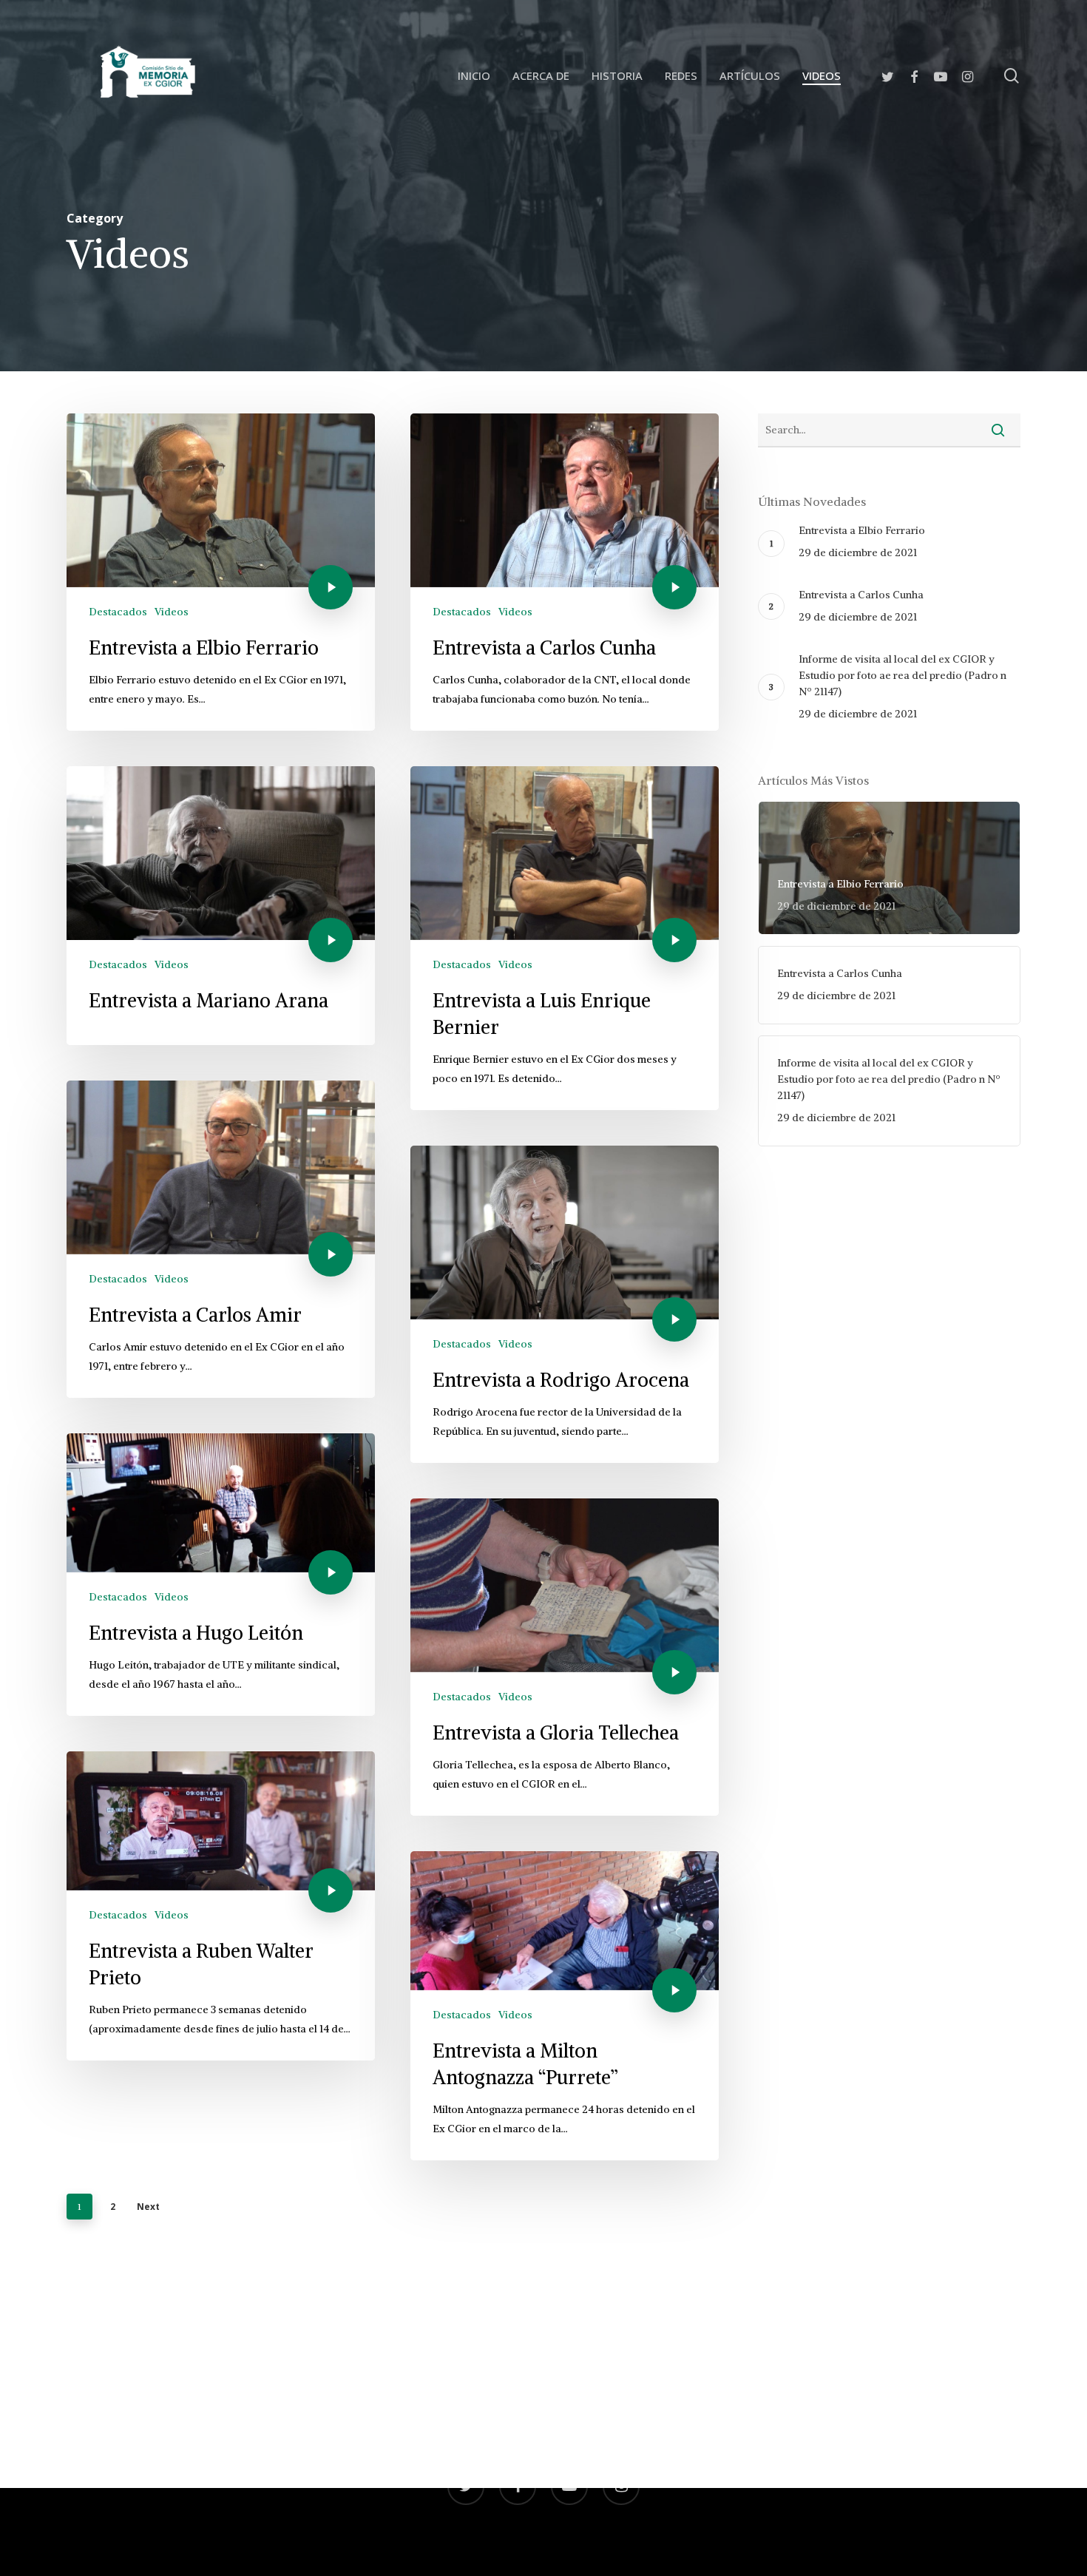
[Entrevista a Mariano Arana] (221, 906)
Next (148, 2207)
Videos (172, 612)
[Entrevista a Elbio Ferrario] (221, 572)
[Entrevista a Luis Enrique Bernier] (565, 938)
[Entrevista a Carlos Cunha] (565, 572)
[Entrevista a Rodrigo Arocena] (565, 1304)
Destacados (118, 612)
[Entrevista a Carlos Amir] (221, 1239)
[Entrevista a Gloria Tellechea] (565, 1657)
